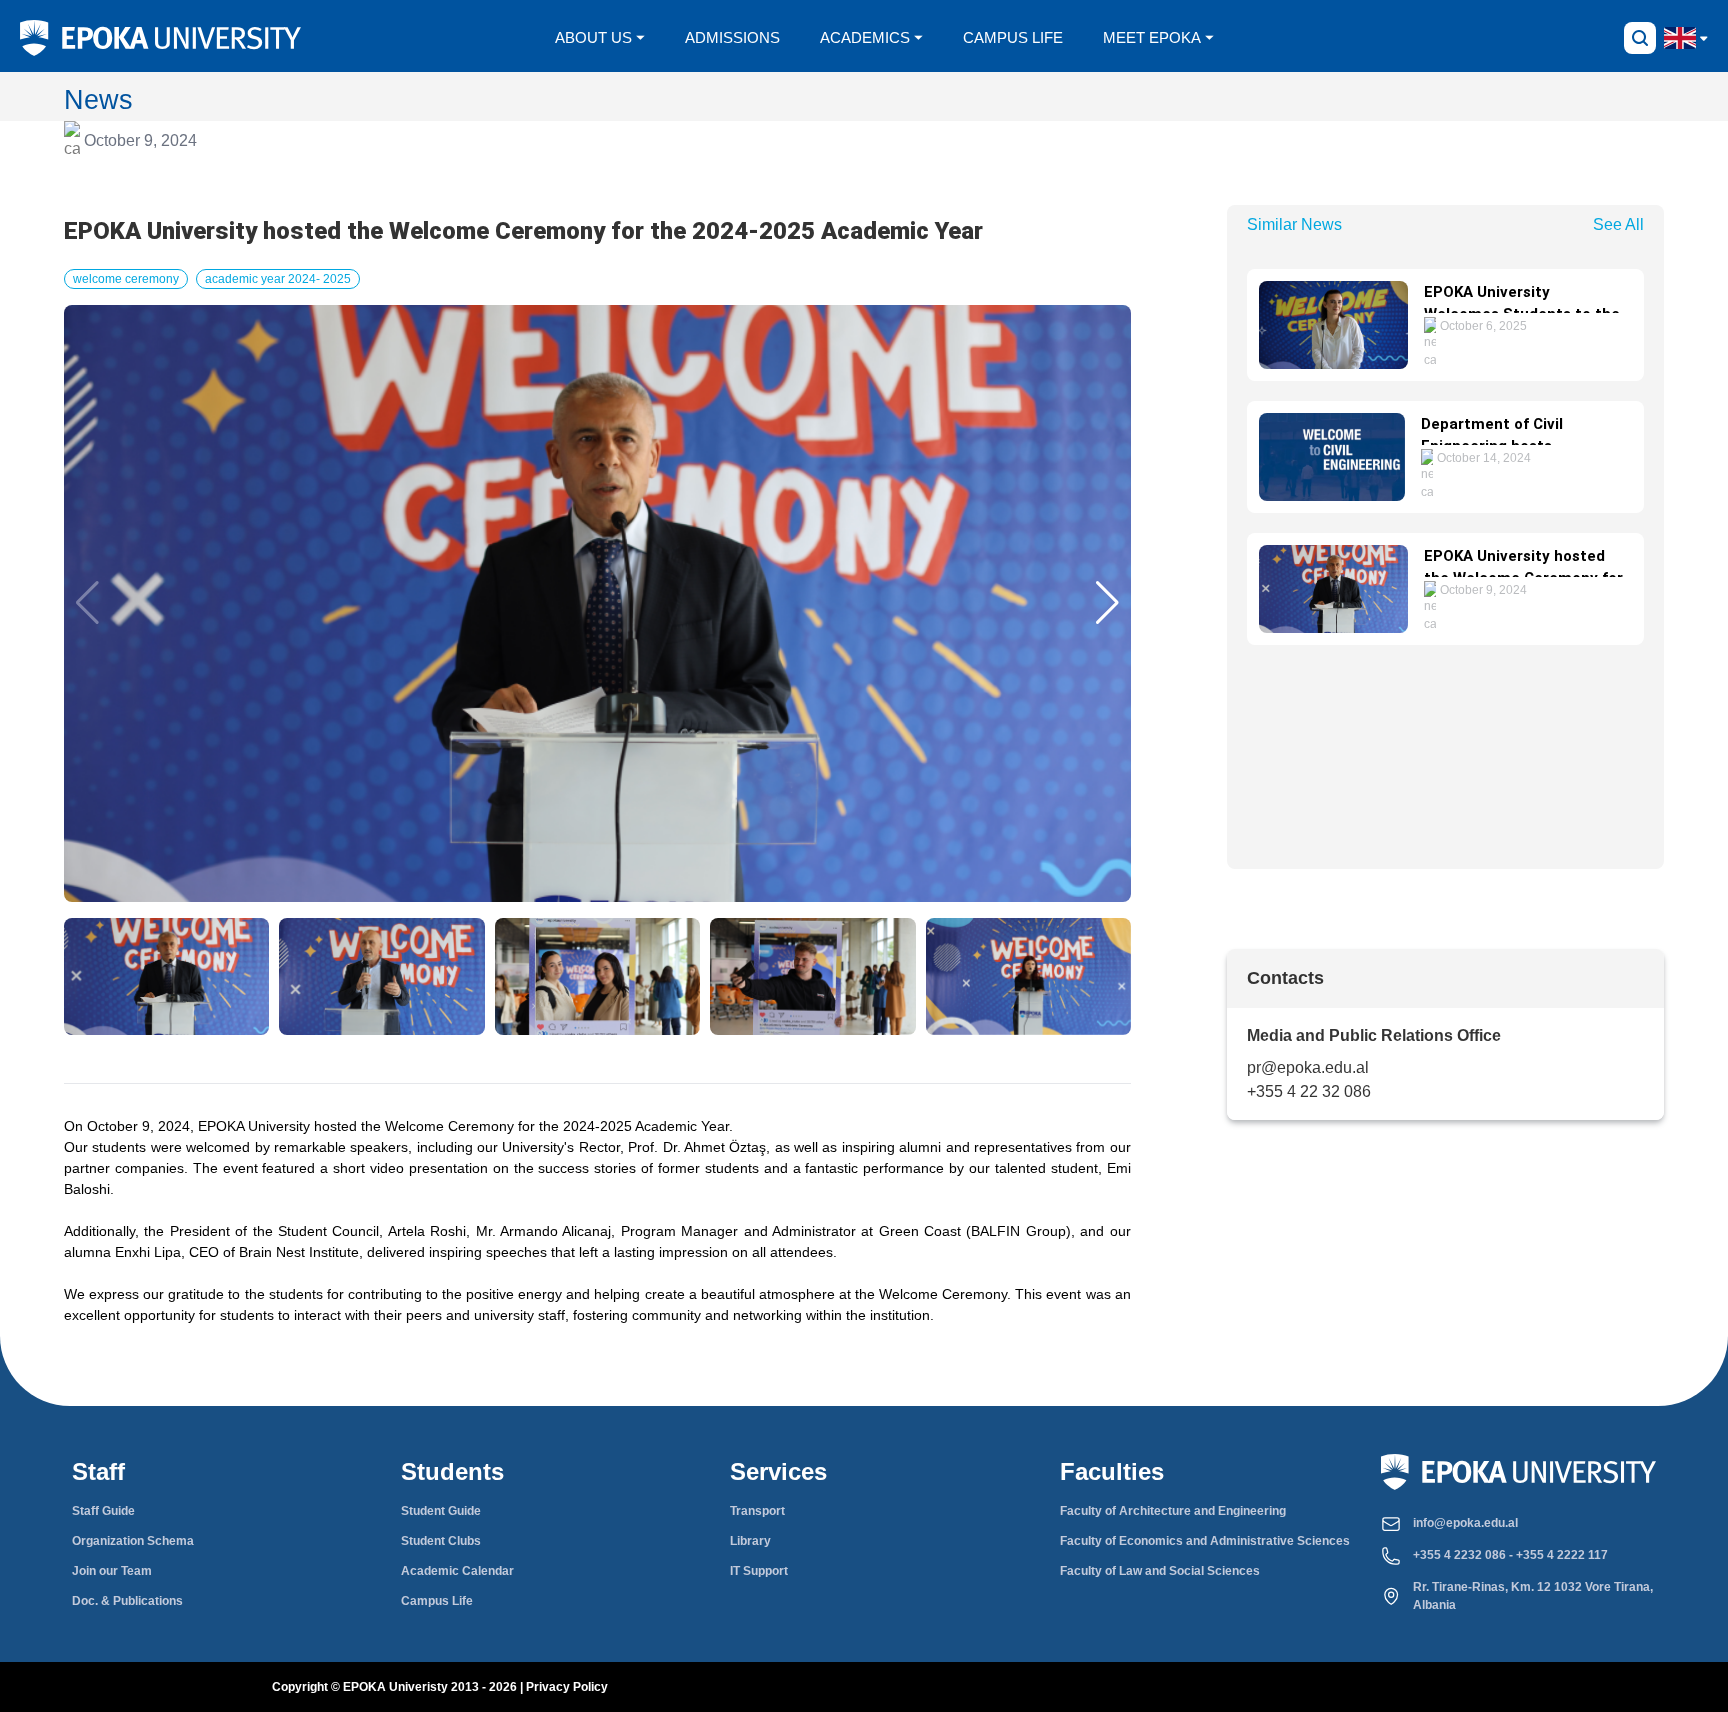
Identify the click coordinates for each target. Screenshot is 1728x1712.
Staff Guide (103, 1511)
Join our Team (112, 1571)
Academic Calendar (457, 1571)
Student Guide (441, 1511)
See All (1618, 224)
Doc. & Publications (127, 1601)
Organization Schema (133, 1541)
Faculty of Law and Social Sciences (1160, 1571)
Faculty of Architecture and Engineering (1173, 1511)
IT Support (759, 1571)
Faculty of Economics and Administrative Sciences (1205, 1541)
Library (750, 1541)
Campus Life (437, 1601)
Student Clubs (441, 1541)
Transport (757, 1511)
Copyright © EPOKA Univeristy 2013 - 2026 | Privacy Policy (440, 1687)
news (98, 99)
